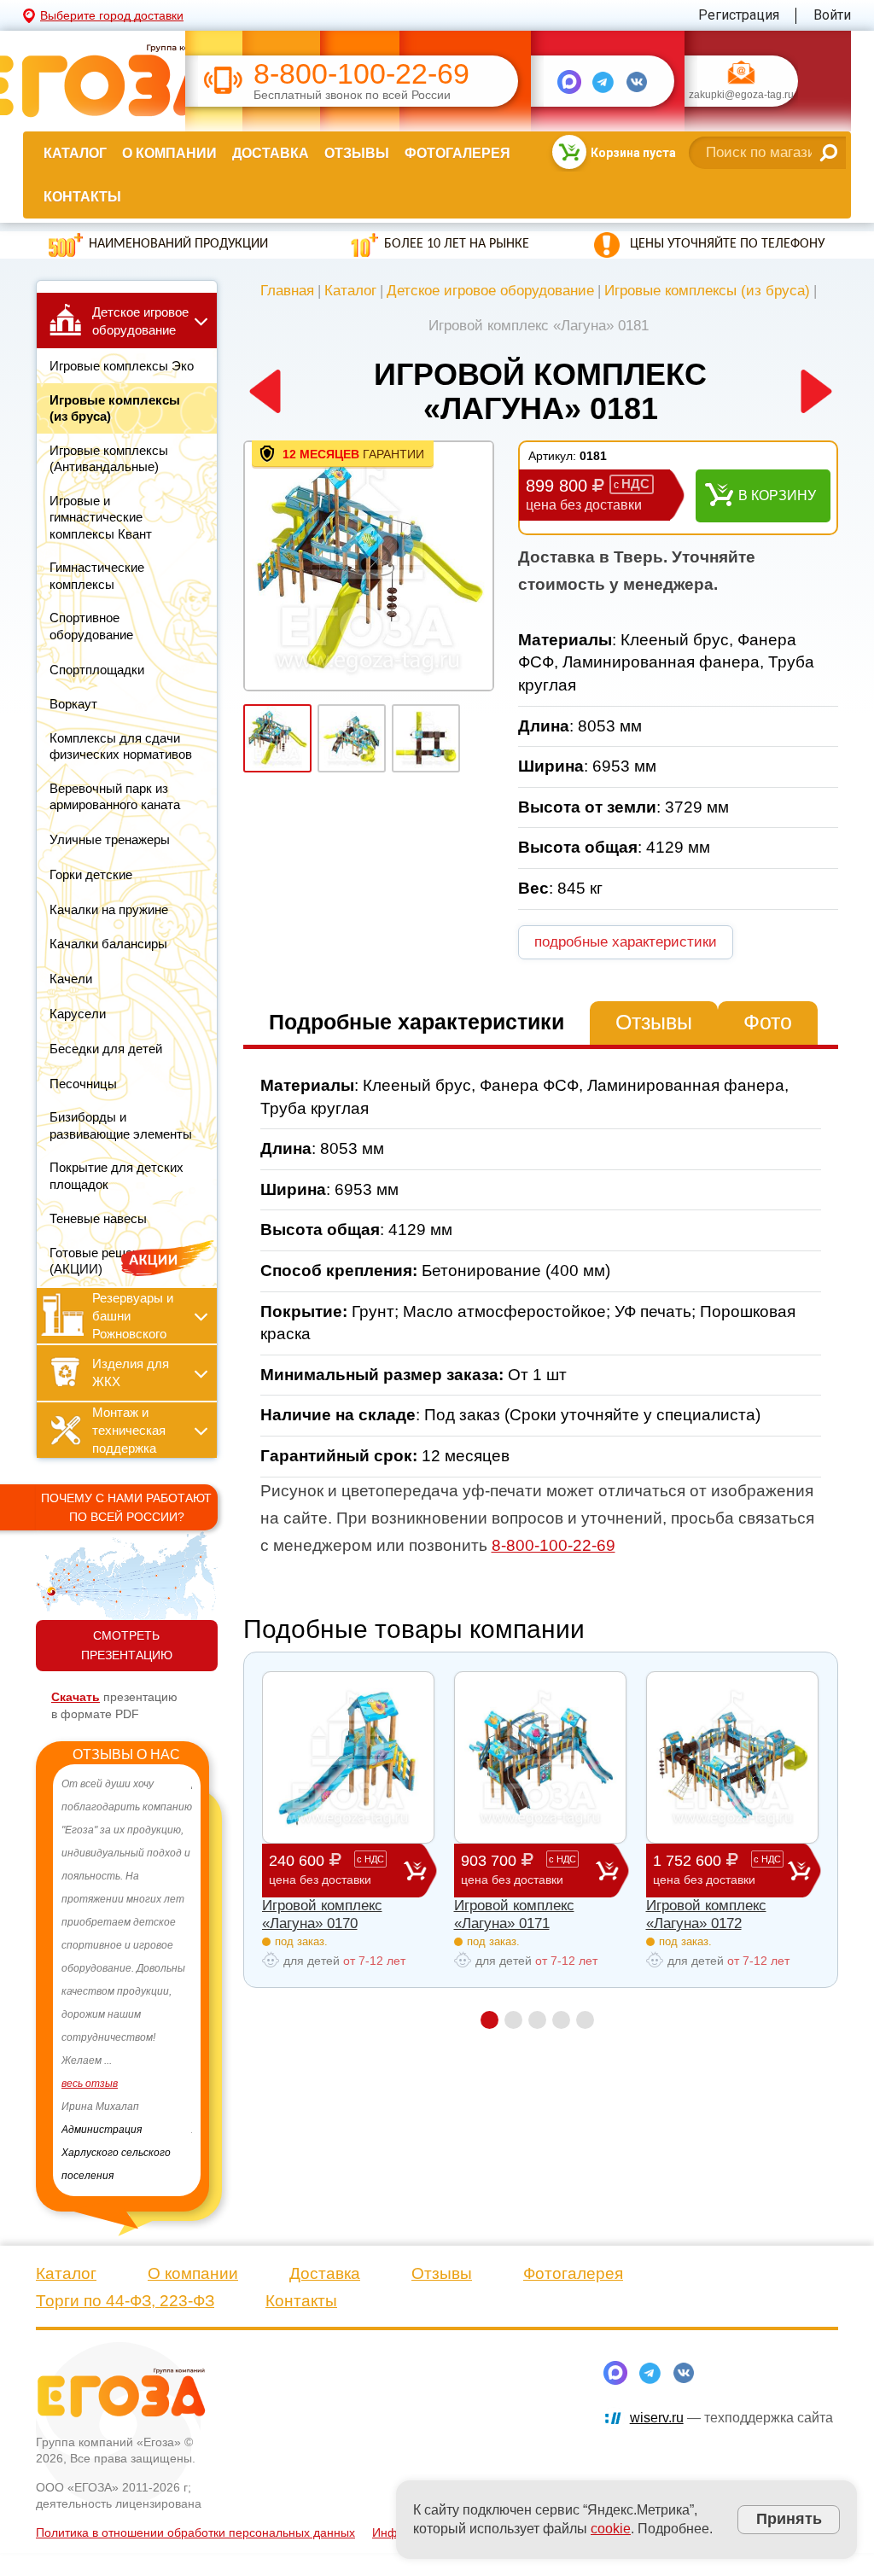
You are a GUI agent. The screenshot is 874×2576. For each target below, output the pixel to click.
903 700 (519, 1869)
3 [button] (537, 2020)
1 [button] (489, 2020)
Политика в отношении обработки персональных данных (195, 2532)
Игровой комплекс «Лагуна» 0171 (514, 1914)
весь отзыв (90, 2084)
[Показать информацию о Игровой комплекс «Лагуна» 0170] (348, 1757)
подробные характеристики (626, 942)
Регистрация (739, 15)
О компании (169, 153)
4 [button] (561, 2020)
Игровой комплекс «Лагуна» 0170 (322, 1914)
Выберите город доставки (112, 15)
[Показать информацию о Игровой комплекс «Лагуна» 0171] (540, 1757)
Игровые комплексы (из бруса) (707, 291)
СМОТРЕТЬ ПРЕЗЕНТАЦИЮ (127, 1645)
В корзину (777, 495)
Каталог (75, 153)
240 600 (326, 1869)
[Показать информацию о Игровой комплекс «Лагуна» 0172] (732, 1757)
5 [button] (585, 2020)
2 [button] (513, 2020)
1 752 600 (717, 1869)
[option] (127, 1980)
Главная (287, 291)
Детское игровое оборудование (490, 291)
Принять (789, 2519)
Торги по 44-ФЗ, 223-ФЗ (125, 2301)
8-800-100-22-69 (361, 74)
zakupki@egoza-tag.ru (741, 96)
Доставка (271, 153)
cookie (611, 2529)
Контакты (82, 197)
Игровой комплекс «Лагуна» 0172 (706, 1914)
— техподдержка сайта (731, 2418)
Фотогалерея (457, 153)
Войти (832, 15)
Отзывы (357, 153)
